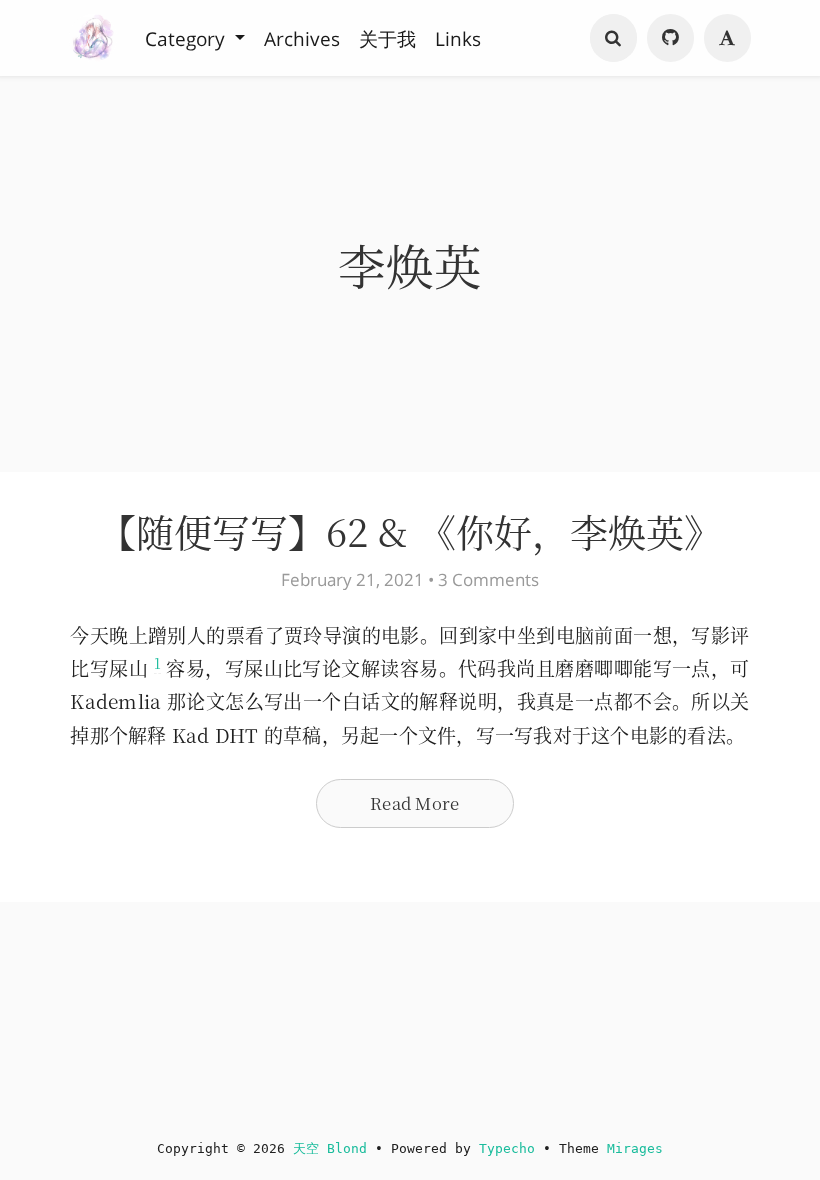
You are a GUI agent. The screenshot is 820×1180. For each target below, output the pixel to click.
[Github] (671, 38)
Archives (302, 38)
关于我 (387, 38)
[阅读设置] (728, 38)
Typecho (507, 1148)
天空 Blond (330, 1148)
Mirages (635, 1148)
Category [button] (187, 38)
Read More (414, 803)
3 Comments (488, 579)
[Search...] (614, 38)
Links (458, 38)
